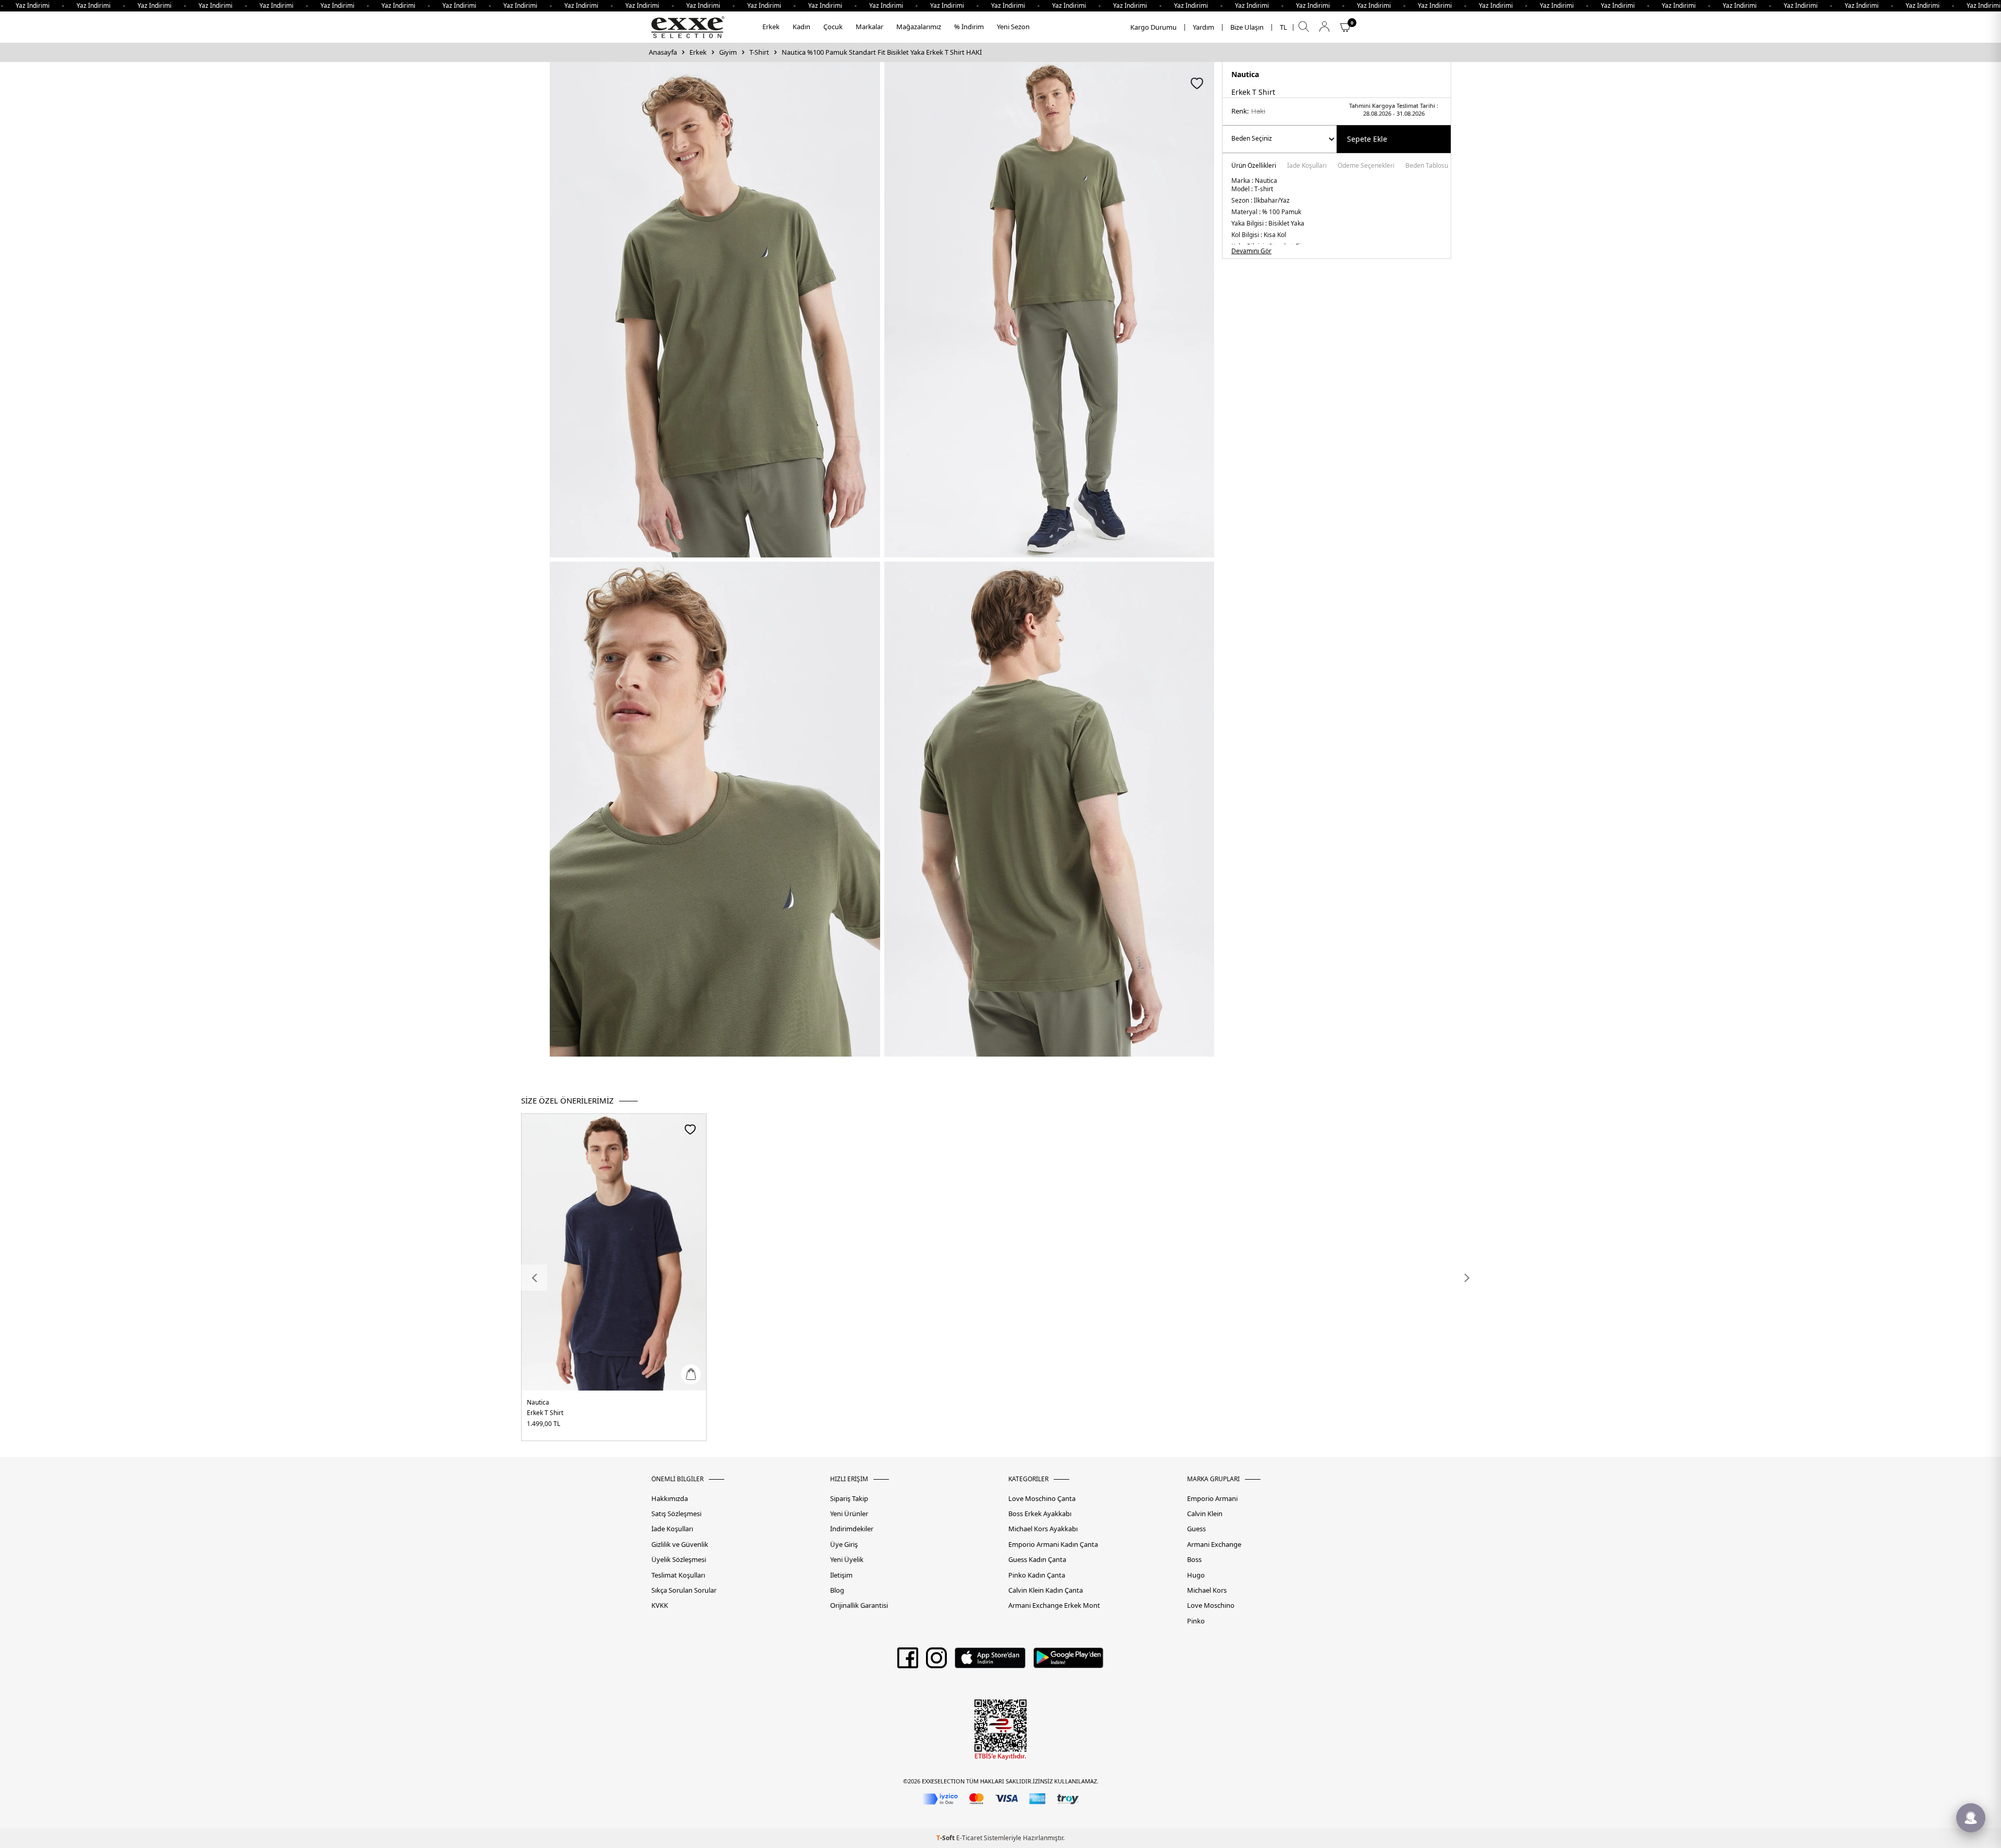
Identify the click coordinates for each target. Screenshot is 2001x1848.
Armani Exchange (1214, 1545)
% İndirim (969, 27)
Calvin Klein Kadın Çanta (1046, 1590)
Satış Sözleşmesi (676, 1514)
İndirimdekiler (852, 1529)
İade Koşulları (1307, 166)
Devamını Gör (1251, 251)
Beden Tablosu (1427, 166)
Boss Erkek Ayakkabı (1040, 1514)
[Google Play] (1069, 1661)
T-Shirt (759, 52)
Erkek (771, 27)
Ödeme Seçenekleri (1366, 166)
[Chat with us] (1971, 1818)
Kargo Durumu (1153, 27)
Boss (1194, 1560)
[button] (534, 1278)
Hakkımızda (670, 1499)
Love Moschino (1211, 1605)
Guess (1196, 1529)
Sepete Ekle (1367, 139)
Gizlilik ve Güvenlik (680, 1545)
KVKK (660, 1605)
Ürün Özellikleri (1254, 166)
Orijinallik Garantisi (859, 1605)
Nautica (1245, 74)
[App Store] (990, 1661)
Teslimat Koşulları (678, 1575)
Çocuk (833, 27)
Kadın (801, 27)
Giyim (728, 52)
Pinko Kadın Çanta (1037, 1575)
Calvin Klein (1205, 1514)
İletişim (841, 1575)
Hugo (1196, 1575)
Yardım (1203, 27)
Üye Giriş (844, 1545)
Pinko (1196, 1621)
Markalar (869, 27)
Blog (837, 1590)
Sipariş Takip (849, 1499)
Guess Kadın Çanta (1037, 1560)
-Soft (946, 1838)
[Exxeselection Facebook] (908, 1661)
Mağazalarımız (919, 27)
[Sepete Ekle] (691, 1374)
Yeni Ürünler (849, 1514)
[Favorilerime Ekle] (690, 1129)
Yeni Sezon (1013, 27)
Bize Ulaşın (1247, 27)
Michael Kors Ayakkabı (1043, 1529)
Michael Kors (1207, 1590)
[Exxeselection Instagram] (936, 1661)
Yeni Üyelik (847, 1560)
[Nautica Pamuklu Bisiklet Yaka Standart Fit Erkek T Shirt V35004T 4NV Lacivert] (614, 1252)
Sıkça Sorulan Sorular (684, 1590)
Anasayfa (663, 52)
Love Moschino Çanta (1042, 1499)
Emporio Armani (1212, 1499)
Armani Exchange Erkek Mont (1054, 1605)
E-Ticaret (969, 1838)
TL (1283, 27)
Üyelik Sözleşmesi (679, 1560)
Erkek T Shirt (545, 1413)
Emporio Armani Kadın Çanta (1053, 1545)
